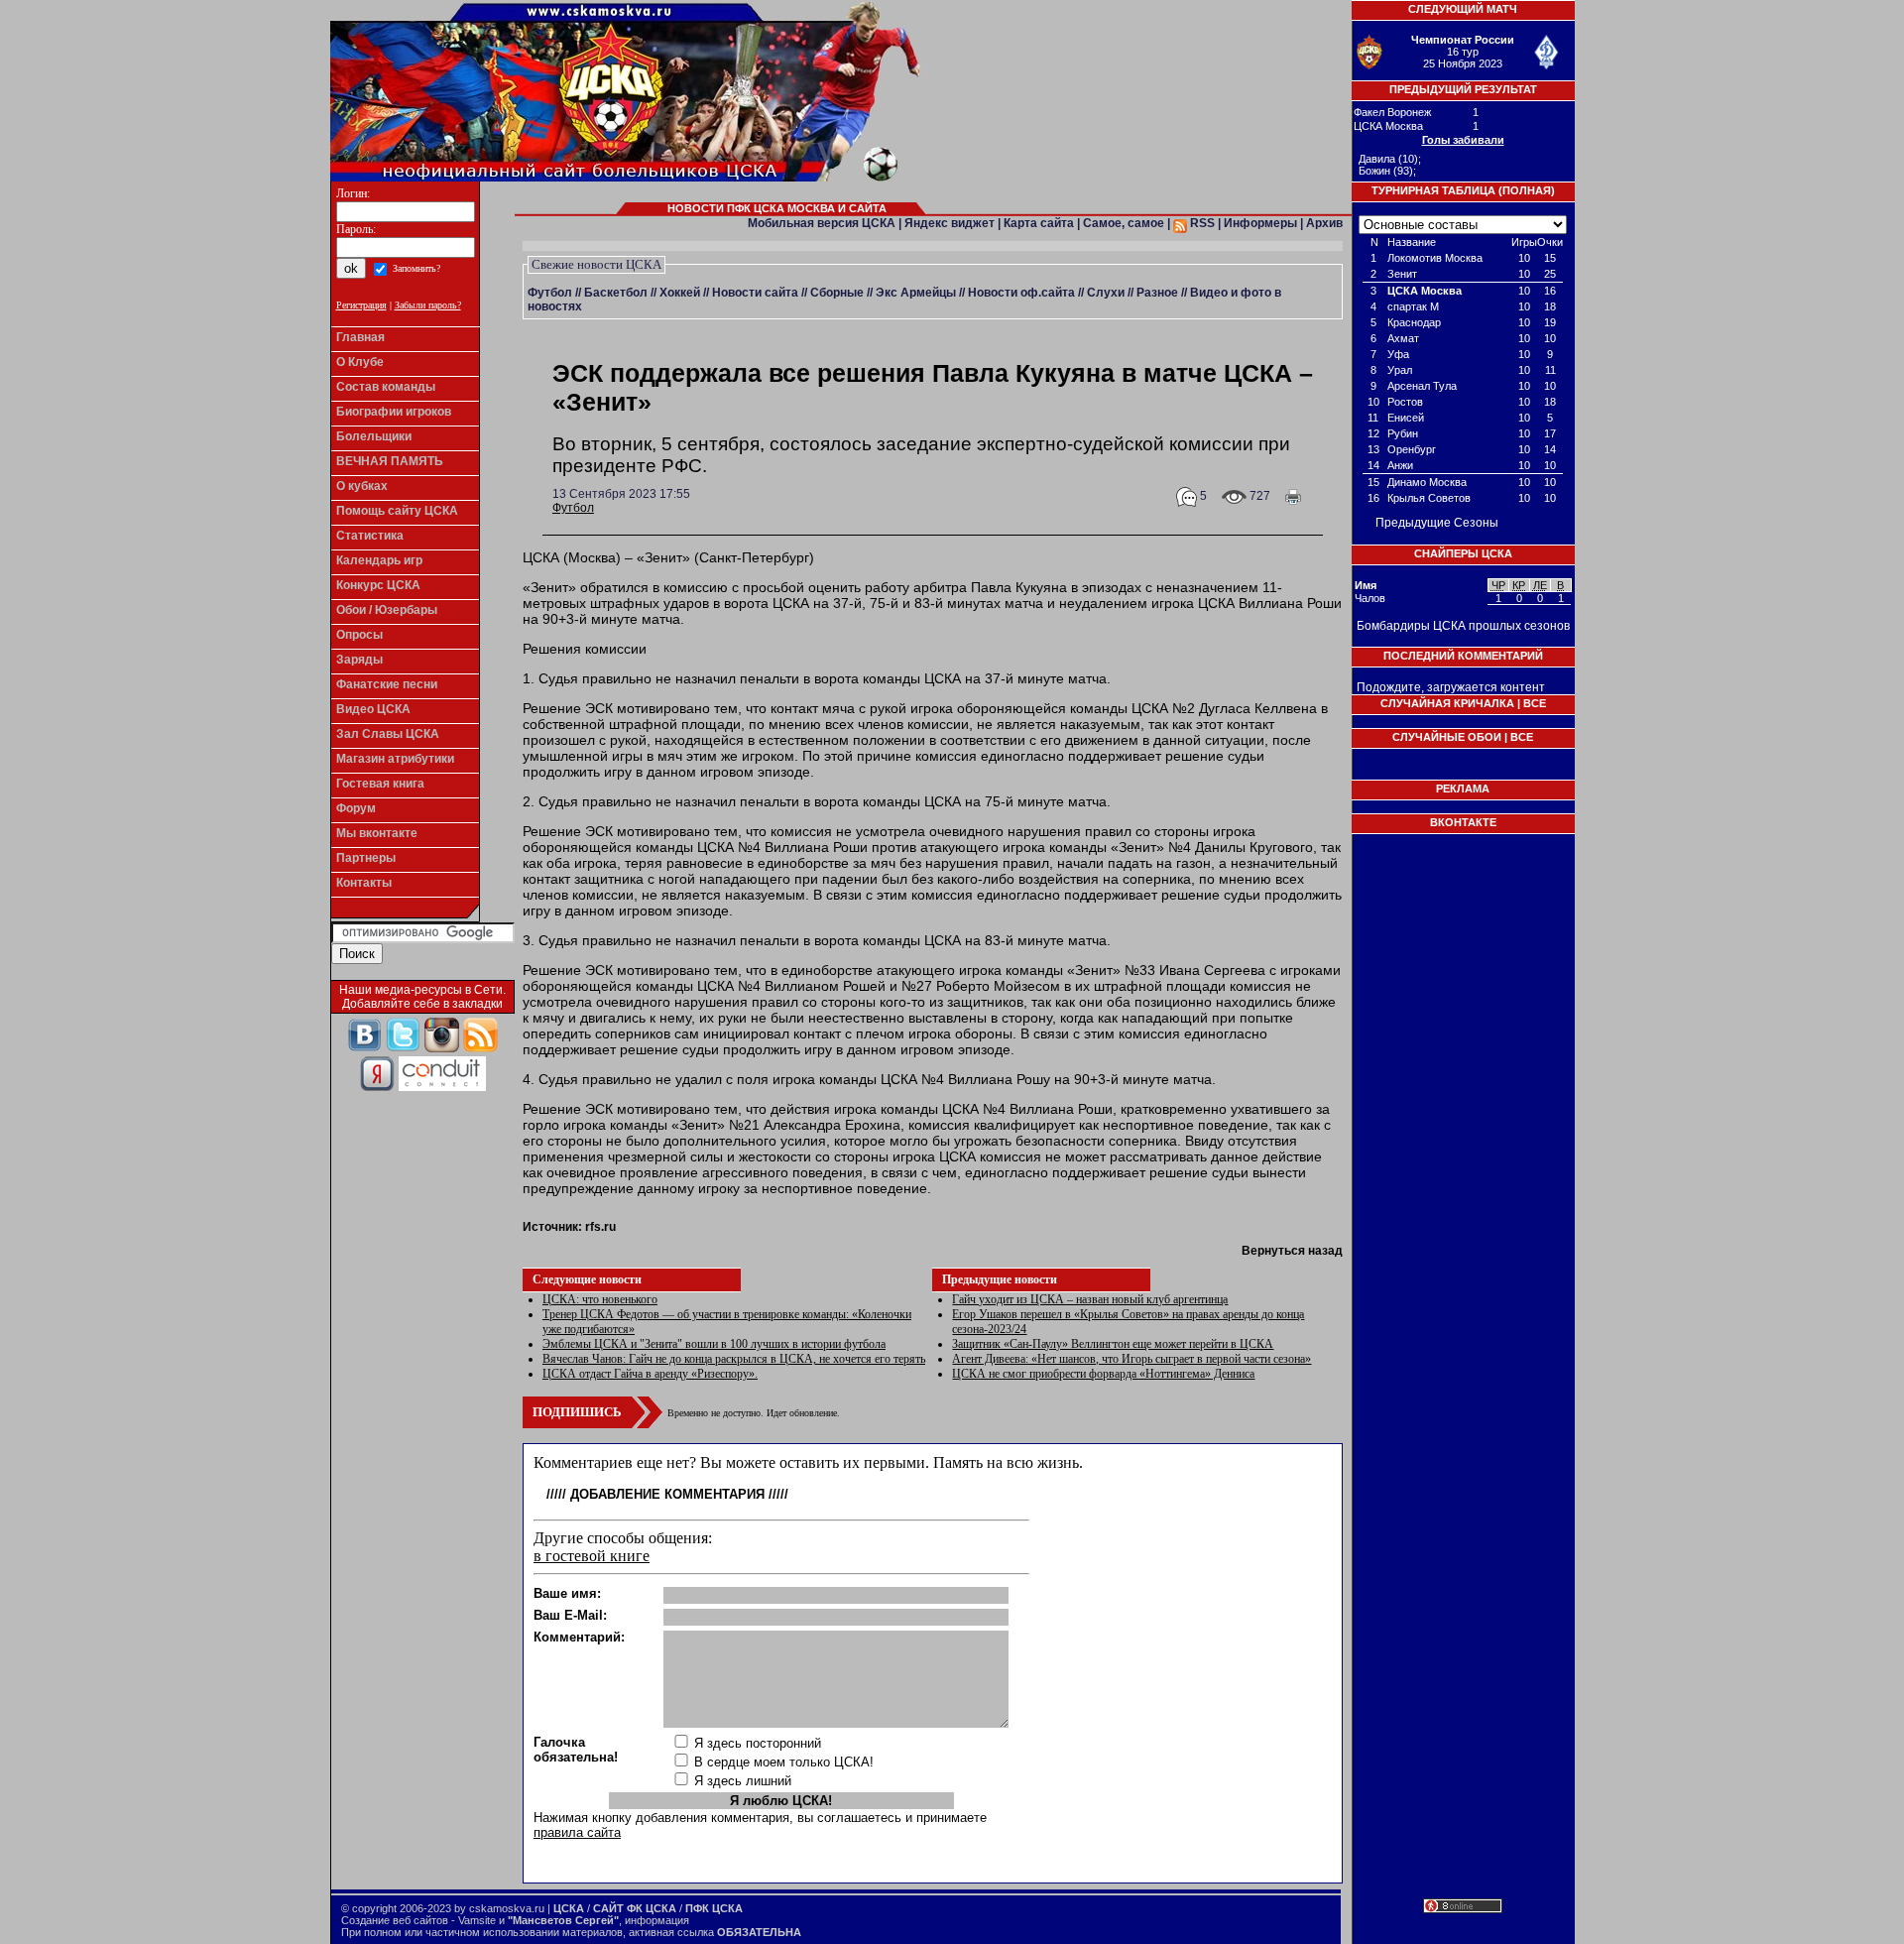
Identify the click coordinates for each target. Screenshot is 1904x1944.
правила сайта (577, 1832)
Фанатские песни (387, 684)
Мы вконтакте (377, 833)
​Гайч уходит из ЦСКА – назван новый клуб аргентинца (1090, 1299)
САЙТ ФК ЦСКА (635, 1908)
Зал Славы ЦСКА (388, 734)
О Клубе (360, 362)
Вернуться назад (1292, 1251)
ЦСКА (569, 1908)
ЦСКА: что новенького (600, 1299)
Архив (1324, 223)
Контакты (364, 883)
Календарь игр (379, 560)
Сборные (837, 293)
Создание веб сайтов (395, 1920)
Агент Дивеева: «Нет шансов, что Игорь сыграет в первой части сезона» (1131, 1359)
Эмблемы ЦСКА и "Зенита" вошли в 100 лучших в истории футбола (714, 1344)
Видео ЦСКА (373, 709)
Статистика (370, 536)
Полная (1527, 190)
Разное (1157, 293)
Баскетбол (616, 293)
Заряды (359, 660)
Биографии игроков (394, 412)
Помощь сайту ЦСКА (397, 511)
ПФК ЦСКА (714, 1908)
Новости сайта (755, 293)
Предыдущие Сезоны (1437, 523)
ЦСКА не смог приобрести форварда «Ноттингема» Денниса (1103, 1374)
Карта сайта (1039, 223)
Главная (360, 337)
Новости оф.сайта (1021, 293)
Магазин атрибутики (395, 759)
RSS (1201, 223)
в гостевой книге (592, 1556)
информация (657, 1920)
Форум (356, 808)
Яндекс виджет (950, 223)
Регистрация (361, 305)
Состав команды (386, 387)
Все (1535, 703)
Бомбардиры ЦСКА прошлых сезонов (1463, 626)
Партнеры (366, 858)
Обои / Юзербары (387, 610)
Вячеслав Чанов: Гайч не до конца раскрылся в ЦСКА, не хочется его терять (734, 1359)
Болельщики (374, 436)
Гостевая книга (380, 784)
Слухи (1106, 293)
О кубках (362, 486)
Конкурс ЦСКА (378, 585)
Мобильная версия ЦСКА (822, 223)
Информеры (1260, 223)
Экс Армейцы (916, 293)
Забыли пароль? (428, 305)
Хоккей (680, 293)
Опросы (359, 635)
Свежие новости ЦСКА (596, 264)
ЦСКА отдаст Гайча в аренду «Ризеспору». (650, 1374)
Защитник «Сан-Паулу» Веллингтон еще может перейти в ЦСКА (1113, 1344)
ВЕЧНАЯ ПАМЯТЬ (390, 461)
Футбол (550, 293)
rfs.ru (600, 1227)
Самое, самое (1124, 223)
